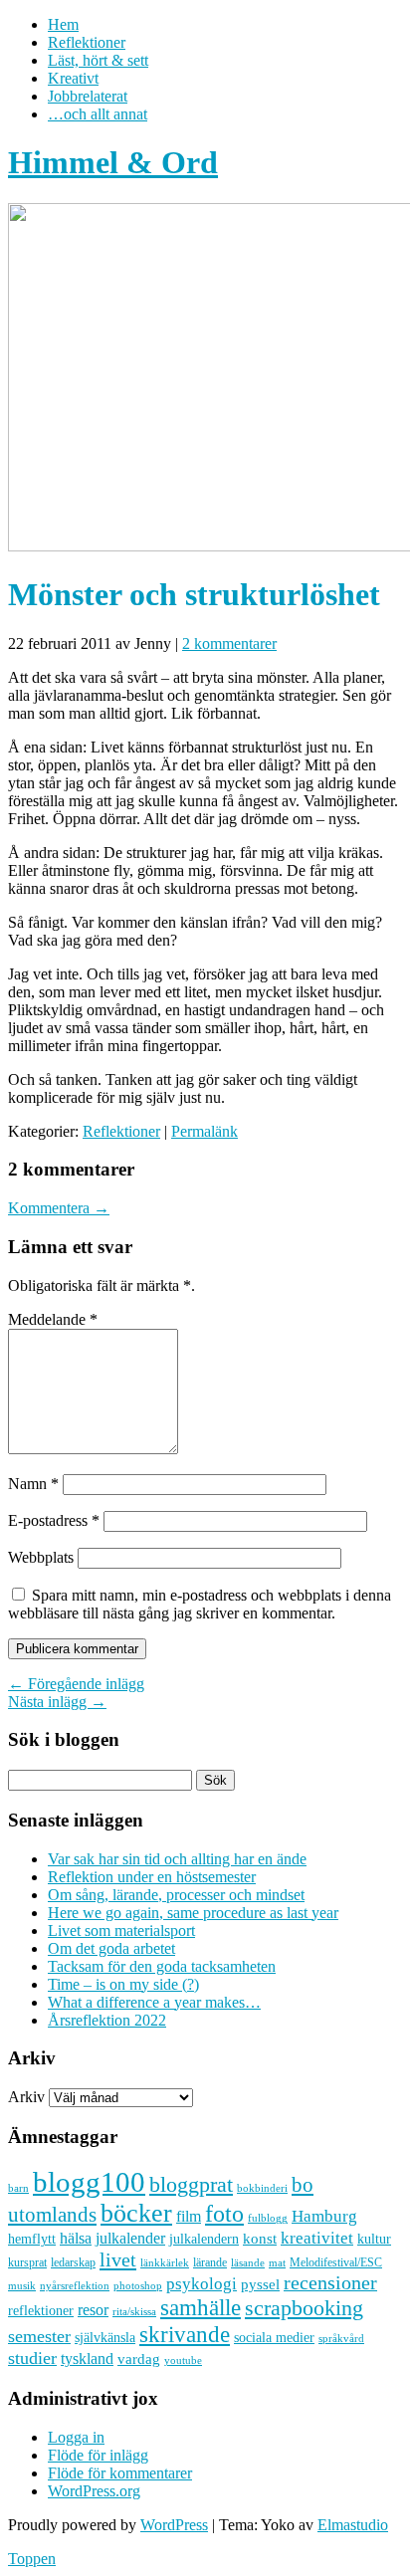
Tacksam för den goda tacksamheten (162, 1966)
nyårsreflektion (75, 2285)
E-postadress (54, 1520)
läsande (248, 2262)
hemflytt (32, 2239)
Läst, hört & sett (98, 60)
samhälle (201, 2307)
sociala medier (274, 2337)
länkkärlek (165, 2262)
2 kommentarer (229, 644)
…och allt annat (98, 114)
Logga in (76, 2437)
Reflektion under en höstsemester (152, 1877)
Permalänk (205, 1131)
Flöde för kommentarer (120, 2473)
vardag (139, 2359)
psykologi (202, 2283)
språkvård (341, 2339)
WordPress (174, 2525)
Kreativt (73, 78)
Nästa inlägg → (57, 1702)
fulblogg (268, 2218)
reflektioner (41, 2310)
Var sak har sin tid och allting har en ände (177, 1859)
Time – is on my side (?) (123, 1984)
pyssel (260, 2284)
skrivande (185, 2334)
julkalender (130, 2238)
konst (260, 2239)
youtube (183, 2361)
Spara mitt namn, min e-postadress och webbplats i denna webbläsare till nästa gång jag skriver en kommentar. (200, 1604)
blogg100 (89, 2182)
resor (93, 2310)
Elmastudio (353, 2525)
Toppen (32, 2559)
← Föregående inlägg (76, 1684)
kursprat (27, 2262)
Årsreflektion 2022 (107, 2020)
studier (32, 2358)
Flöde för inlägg (98, 2455)
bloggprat (191, 2184)
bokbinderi (262, 2188)
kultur (374, 2239)
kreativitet (317, 2238)
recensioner (330, 2282)
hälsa (76, 2238)
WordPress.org (94, 2491)
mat (277, 2263)
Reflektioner (87, 42)
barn (18, 2188)
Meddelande (53, 1319)
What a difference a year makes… (154, 2002)
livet (118, 2259)
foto (224, 2213)
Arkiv (26, 2097)
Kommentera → (59, 1208)
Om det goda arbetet (111, 1948)
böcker (136, 2213)
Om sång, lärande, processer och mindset (176, 1895)
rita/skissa (134, 2311)
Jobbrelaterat (88, 96)
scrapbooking (304, 2308)
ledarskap (73, 2262)
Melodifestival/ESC (336, 2262)
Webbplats (41, 1557)
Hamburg (324, 2216)
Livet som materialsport (121, 1931)
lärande (210, 2262)
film (189, 2216)
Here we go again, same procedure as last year (193, 1913)
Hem (63, 24)
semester (39, 2336)
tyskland (87, 2359)
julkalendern (204, 2239)
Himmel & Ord (113, 162)
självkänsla (105, 2338)
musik (22, 2285)
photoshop (138, 2286)
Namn (33, 1484)
